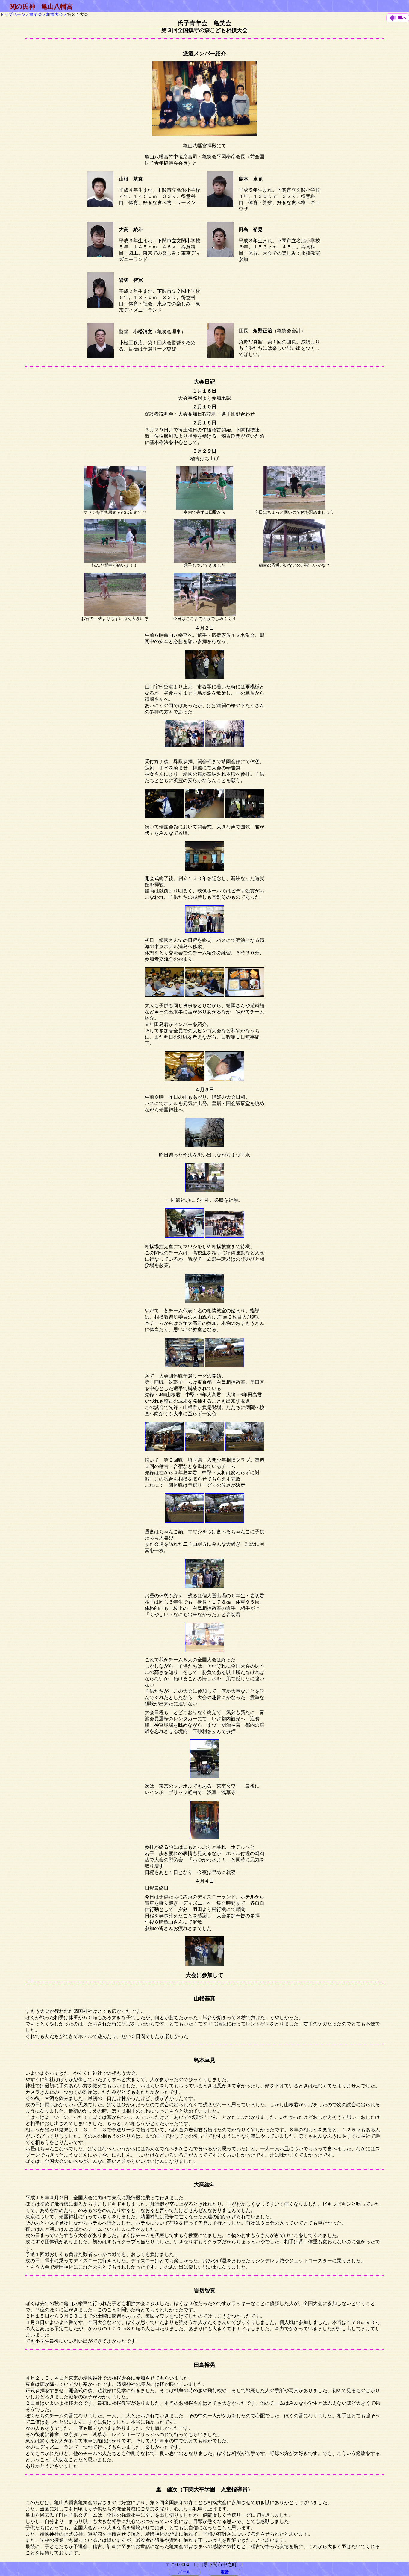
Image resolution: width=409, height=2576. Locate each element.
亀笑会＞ (38, 14)
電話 (225, 2572)
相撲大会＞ (57, 14)
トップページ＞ (15, 14)
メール (184, 2572)
